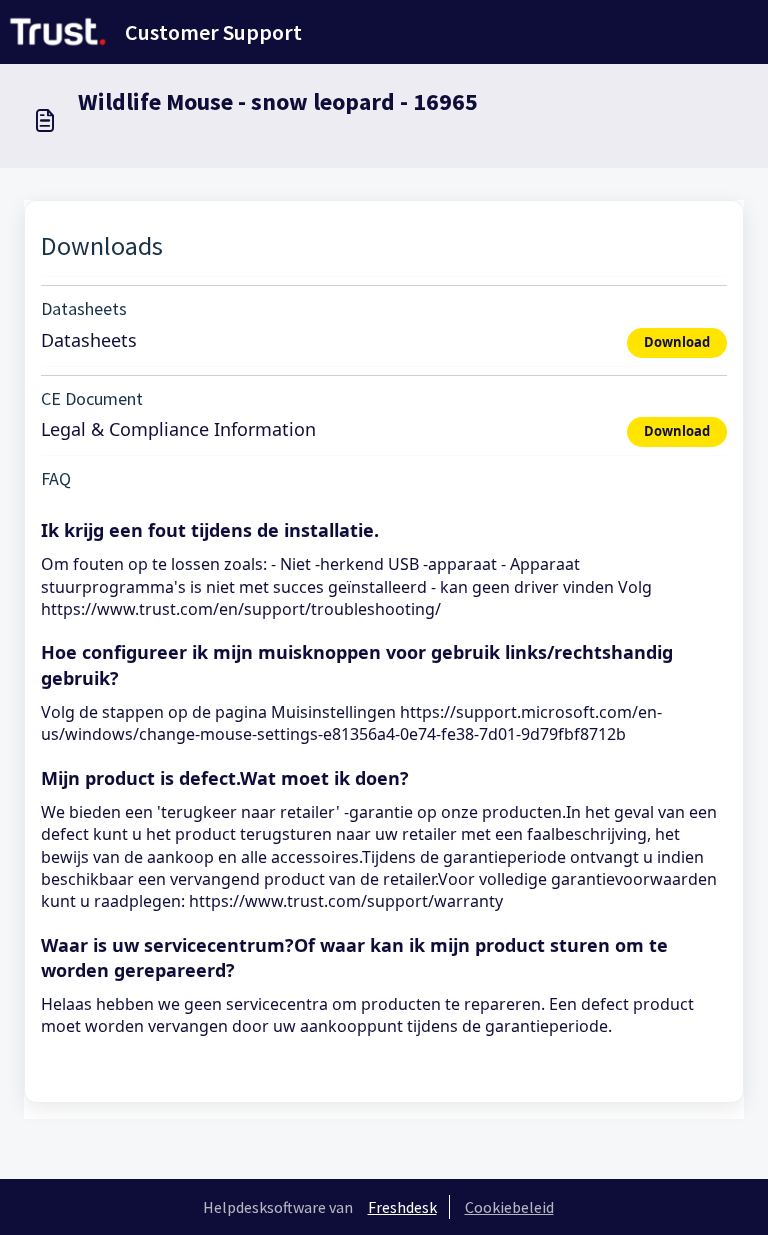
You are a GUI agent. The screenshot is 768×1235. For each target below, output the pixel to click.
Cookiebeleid (509, 1207)
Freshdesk (402, 1207)
